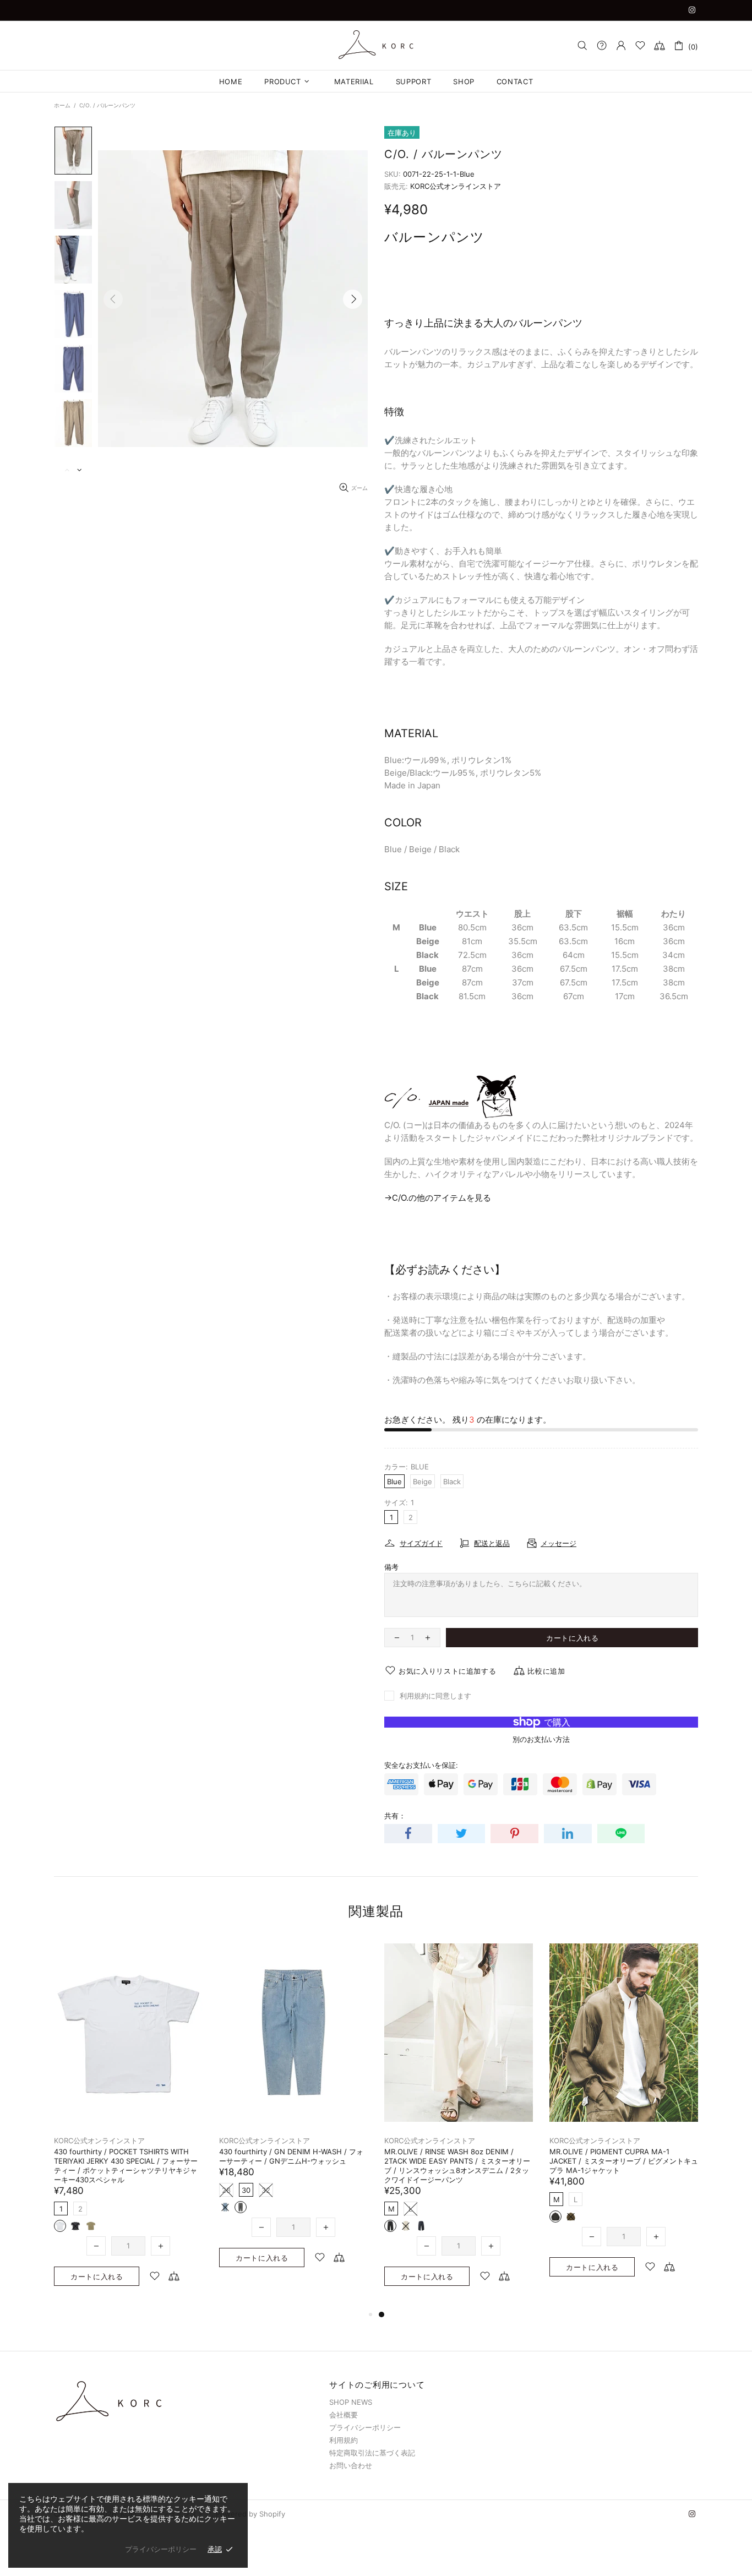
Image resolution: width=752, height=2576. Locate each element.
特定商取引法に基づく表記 (372, 2453)
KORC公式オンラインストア (376, 45)
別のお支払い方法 (541, 1739)
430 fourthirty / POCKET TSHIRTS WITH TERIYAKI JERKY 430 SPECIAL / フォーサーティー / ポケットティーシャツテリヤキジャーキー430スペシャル (456, 2166)
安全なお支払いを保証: (421, 1765)
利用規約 (344, 2440)
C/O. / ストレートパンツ (259, 2152)
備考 (391, 1567)
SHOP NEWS (351, 2402)
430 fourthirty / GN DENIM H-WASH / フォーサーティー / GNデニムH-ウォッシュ (622, 2156)
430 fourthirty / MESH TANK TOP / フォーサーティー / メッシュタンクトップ (125, 2156)
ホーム (62, 105)
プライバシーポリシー (365, 2427)
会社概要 (344, 2415)
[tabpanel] (128, 2114)
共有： (395, 1816)
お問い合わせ (351, 2465)
